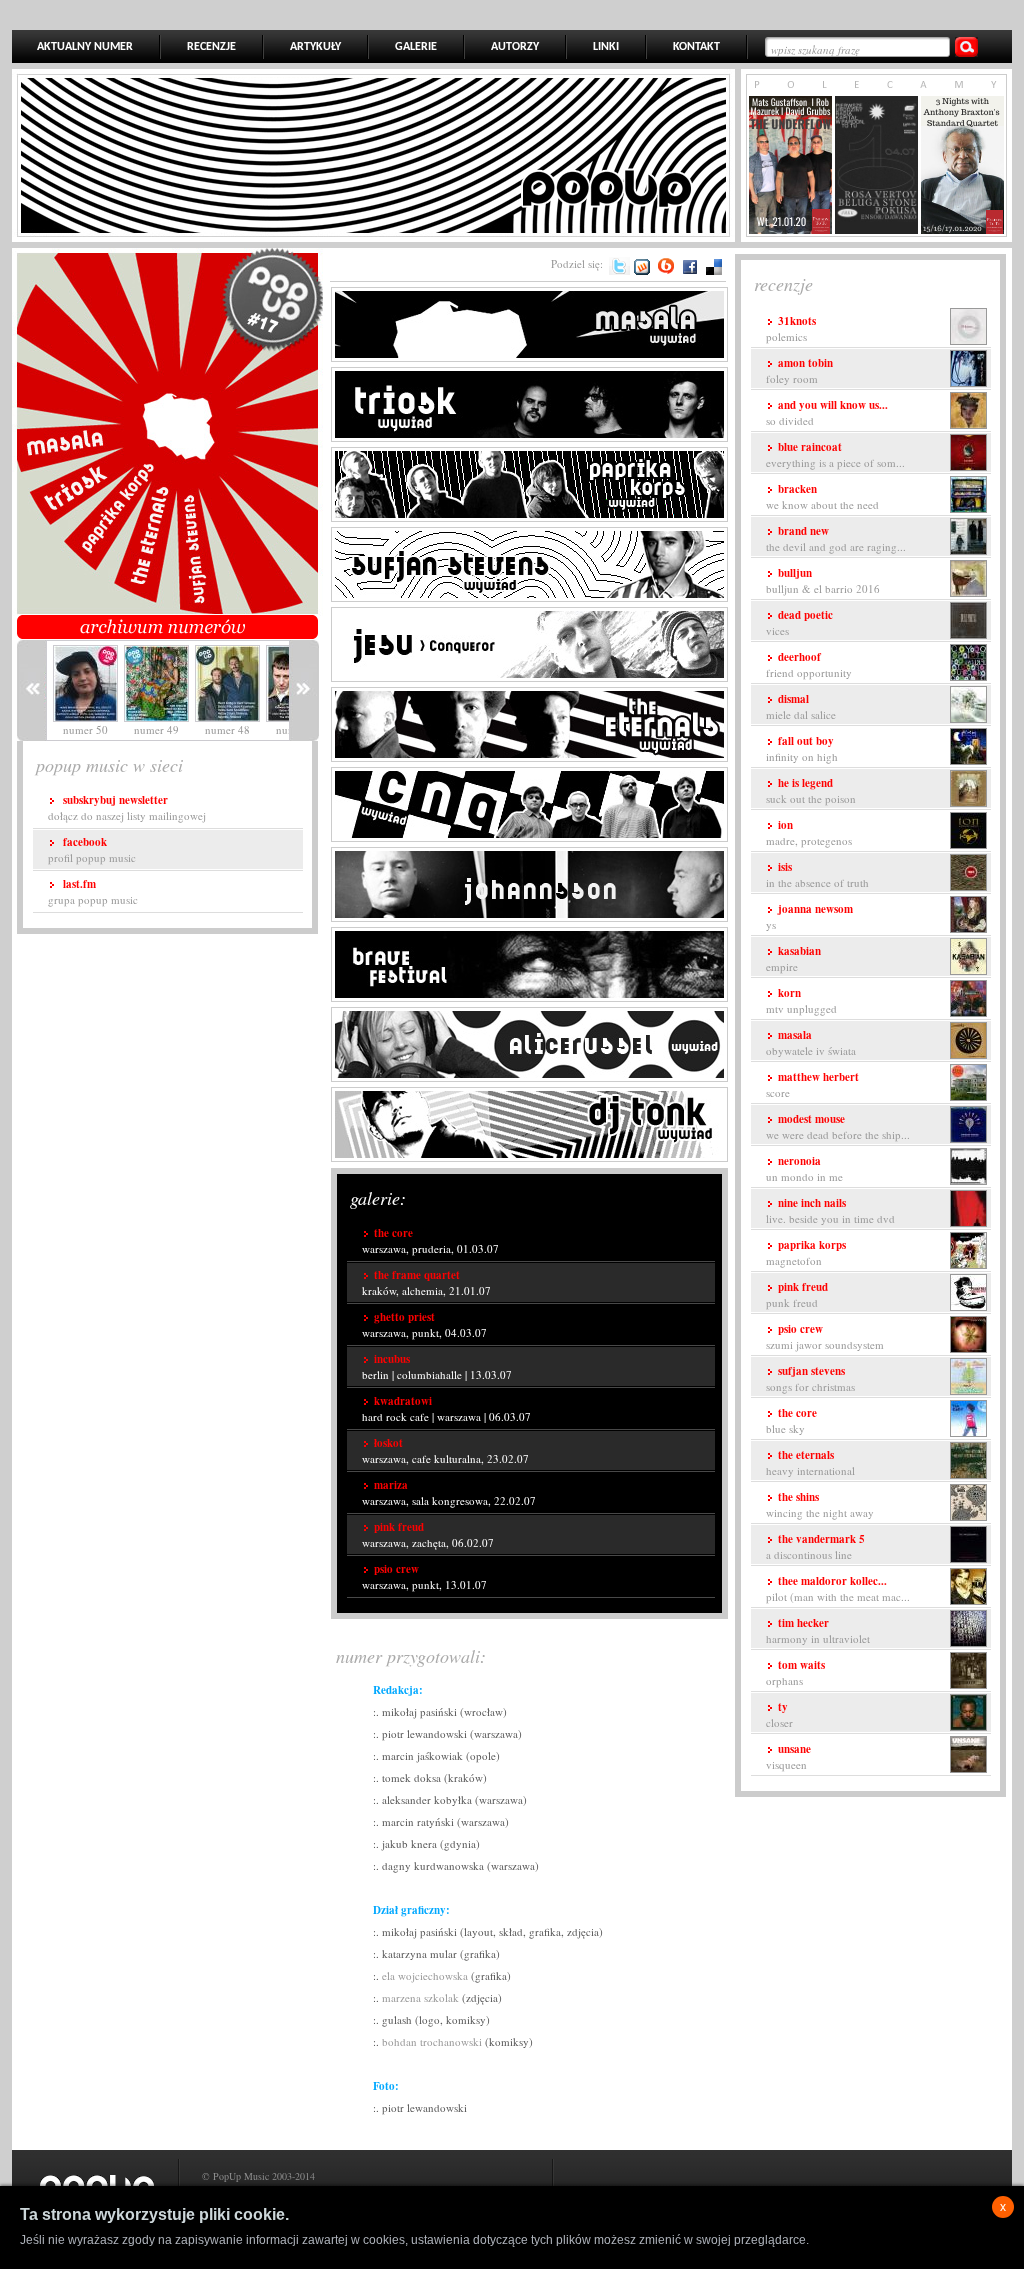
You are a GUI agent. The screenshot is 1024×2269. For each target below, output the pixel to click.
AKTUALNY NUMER (85, 47)
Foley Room (799, 370)
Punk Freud (797, 1294)
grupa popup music (93, 891)
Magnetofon (806, 1252)
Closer (779, 1714)
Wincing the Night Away (820, 1504)
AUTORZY (515, 47)
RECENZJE (211, 47)
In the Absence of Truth (817, 874)
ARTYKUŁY (315, 47)
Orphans (795, 1672)
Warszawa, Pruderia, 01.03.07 (430, 1240)
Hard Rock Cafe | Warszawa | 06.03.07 (446, 1408)
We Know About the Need (822, 496)
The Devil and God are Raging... (836, 538)
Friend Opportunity (809, 664)
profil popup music (92, 849)
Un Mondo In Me (804, 1168)
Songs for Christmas (810, 1378)
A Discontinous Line (815, 1546)
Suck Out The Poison (811, 790)
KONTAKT (696, 47)
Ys (809, 916)
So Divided (827, 412)
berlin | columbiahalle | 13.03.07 (437, 1366)
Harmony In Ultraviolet (818, 1630)
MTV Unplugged (801, 1000)
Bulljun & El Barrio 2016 (823, 580)
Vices (799, 622)
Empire (793, 958)
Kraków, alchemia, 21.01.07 (426, 1282)
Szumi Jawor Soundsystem (825, 1336)
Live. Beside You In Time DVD (830, 1210)
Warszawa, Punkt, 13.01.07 (424, 1576)
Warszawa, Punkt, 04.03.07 (424, 1324)
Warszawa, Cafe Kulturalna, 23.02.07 (445, 1450)
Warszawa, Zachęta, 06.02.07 (428, 1534)
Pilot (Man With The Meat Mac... (838, 1588)
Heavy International (810, 1462)
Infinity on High (802, 748)
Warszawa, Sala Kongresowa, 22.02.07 (449, 1492)
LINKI (606, 47)
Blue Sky (791, 1420)
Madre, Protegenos (809, 832)
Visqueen (788, 1756)
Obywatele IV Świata (811, 1042)
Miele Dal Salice (801, 706)
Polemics (791, 328)
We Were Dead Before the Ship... (838, 1126)
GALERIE (416, 47)
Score (812, 1084)
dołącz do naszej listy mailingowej (127, 807)
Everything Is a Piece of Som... (835, 454)
